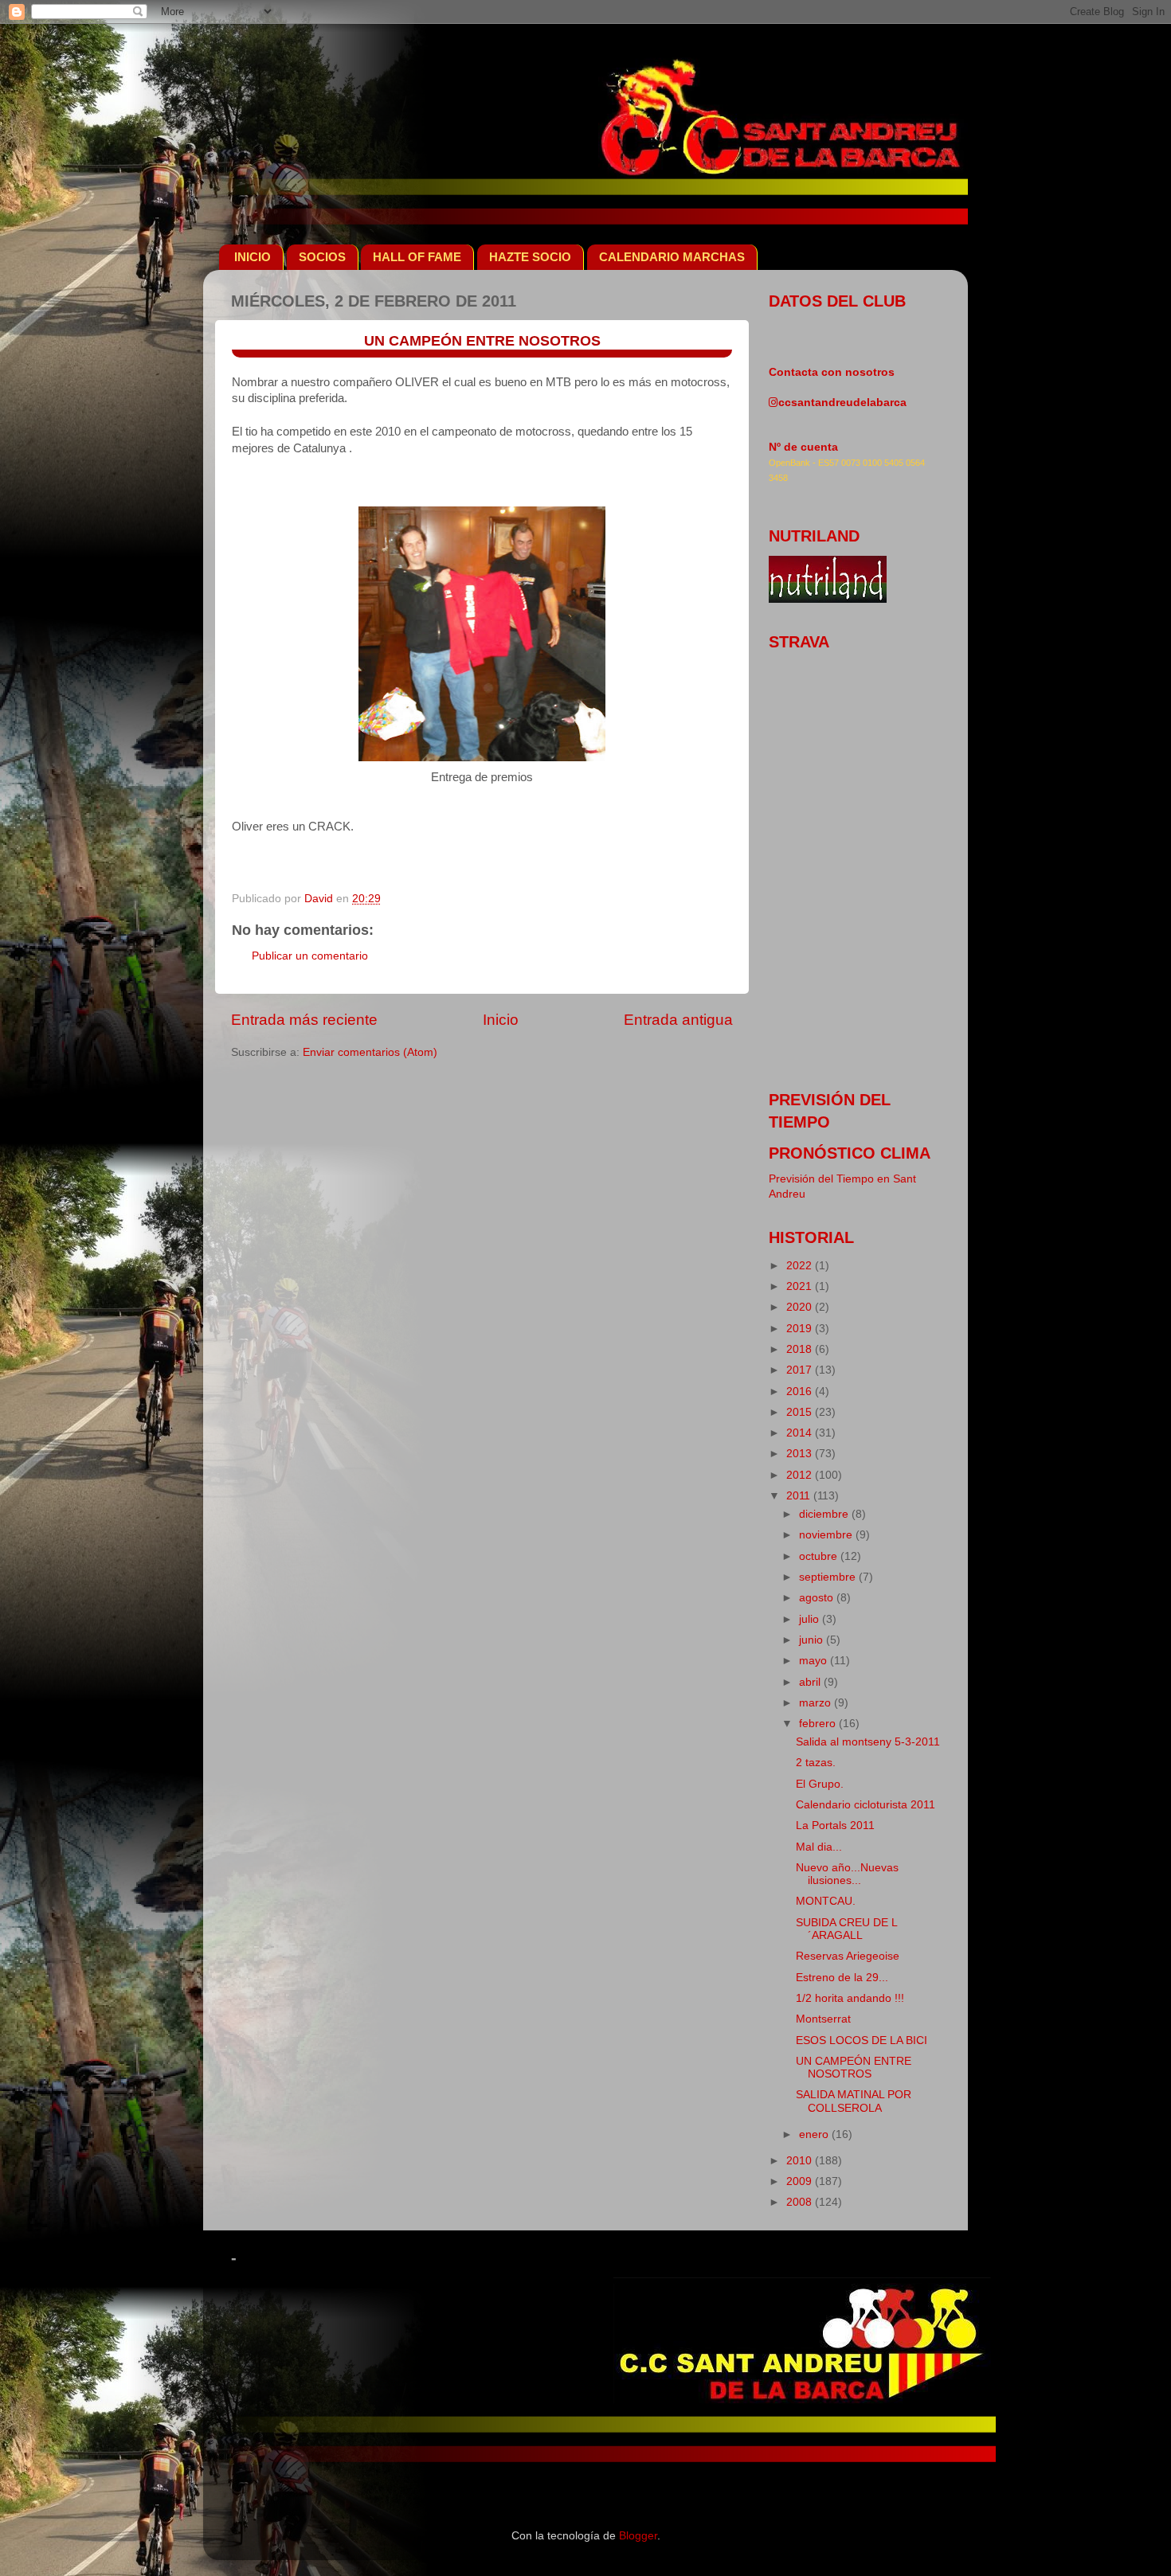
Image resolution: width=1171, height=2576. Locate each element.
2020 (801, 1307)
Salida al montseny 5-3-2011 (868, 1742)
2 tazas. (816, 1763)
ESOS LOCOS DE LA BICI (862, 2040)
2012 (801, 1475)
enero (815, 2134)
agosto (818, 1598)
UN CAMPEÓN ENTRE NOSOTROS (854, 2068)
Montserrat (823, 2019)
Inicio (501, 1020)
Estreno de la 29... (842, 1978)
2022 (801, 1266)
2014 (801, 1433)
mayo (815, 1661)
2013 (801, 1454)
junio (813, 1640)
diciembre (825, 1514)
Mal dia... (819, 1847)
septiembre (829, 1577)
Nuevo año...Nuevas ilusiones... (847, 1874)
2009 (801, 2181)
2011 (800, 1496)
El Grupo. (820, 1784)
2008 (801, 2202)
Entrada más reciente (304, 1020)
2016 (801, 1392)
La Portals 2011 (835, 1825)
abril (811, 1682)
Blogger (638, 2536)
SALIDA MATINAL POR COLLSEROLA (854, 2101)
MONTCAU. (826, 1901)
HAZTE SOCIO (530, 257)
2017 (801, 1370)
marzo (817, 1703)
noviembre (827, 1535)
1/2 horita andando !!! (850, 1998)
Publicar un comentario (310, 956)
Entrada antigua (678, 1020)
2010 (801, 2161)
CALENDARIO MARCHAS (672, 257)
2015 (801, 1412)
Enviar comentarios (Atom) (370, 1052)
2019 (801, 1329)
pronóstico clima (850, 1153)
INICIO (253, 257)
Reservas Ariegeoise (848, 1956)
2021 (801, 1286)
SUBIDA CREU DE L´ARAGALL (847, 1929)
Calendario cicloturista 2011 (866, 1805)
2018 (801, 1349)
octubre (820, 1556)
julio (811, 1619)
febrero (819, 1724)
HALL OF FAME (417, 257)
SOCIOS (322, 257)
